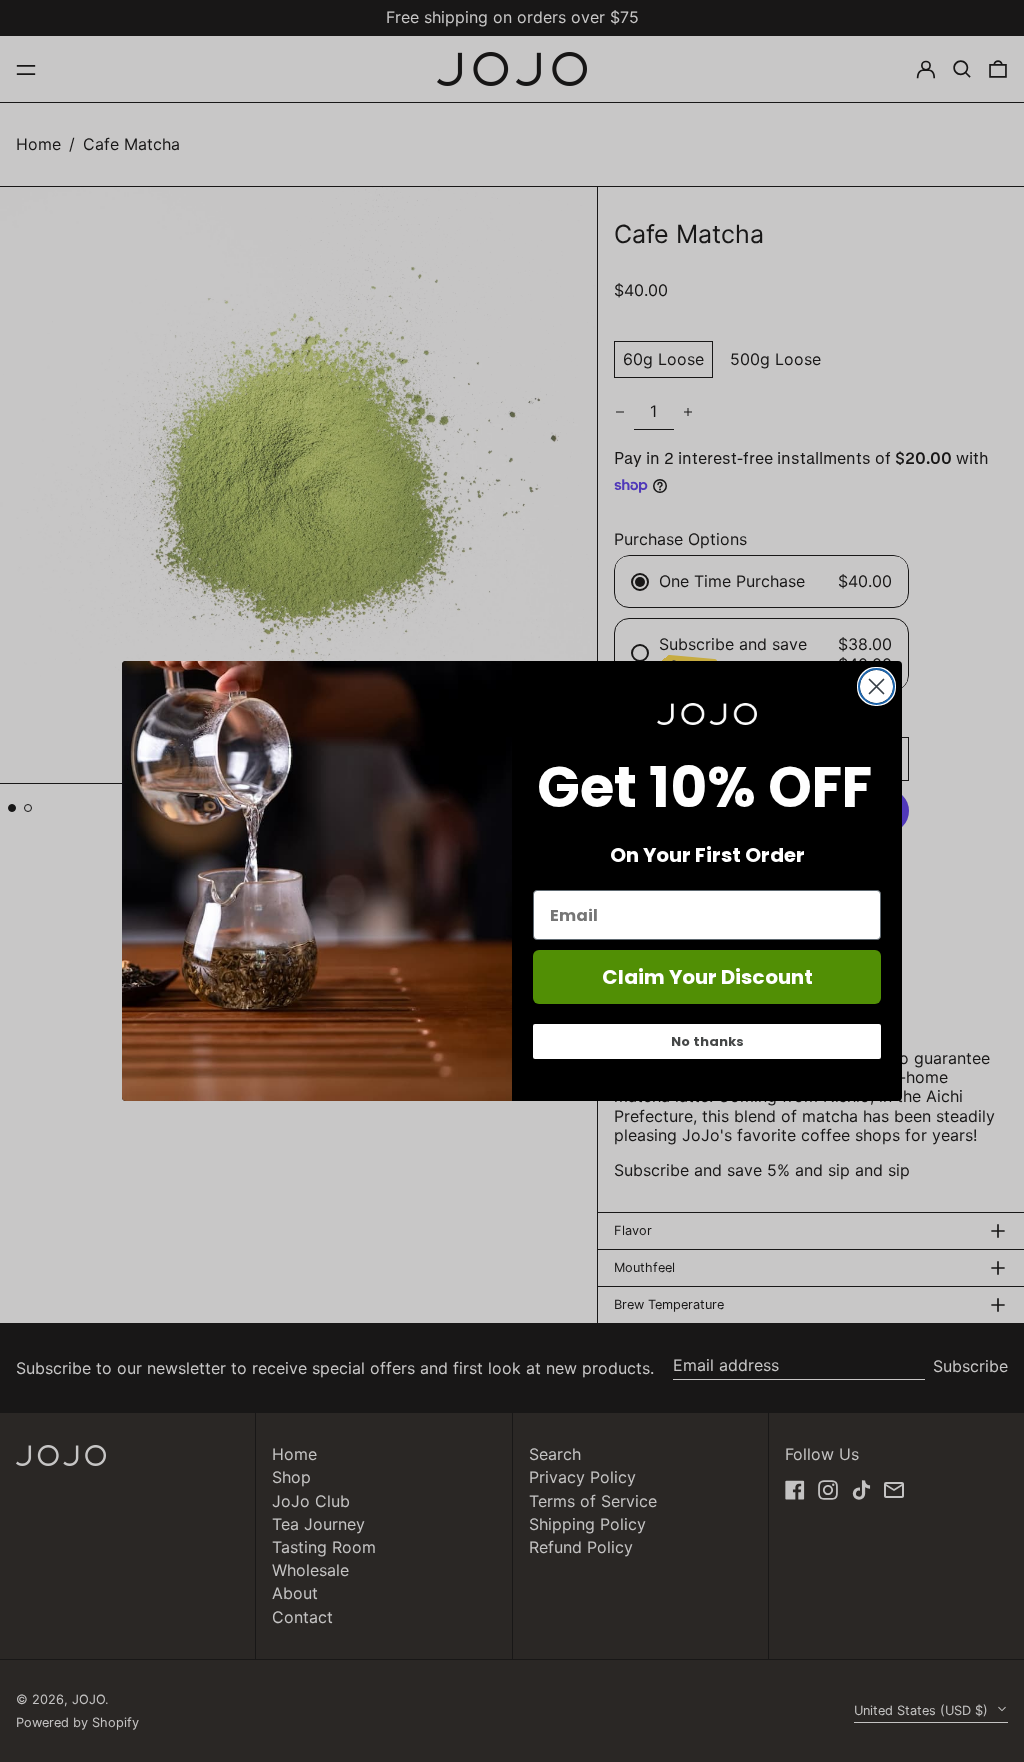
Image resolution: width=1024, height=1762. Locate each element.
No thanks (707, 1041)
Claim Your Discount (707, 977)
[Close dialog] (876, 686)
